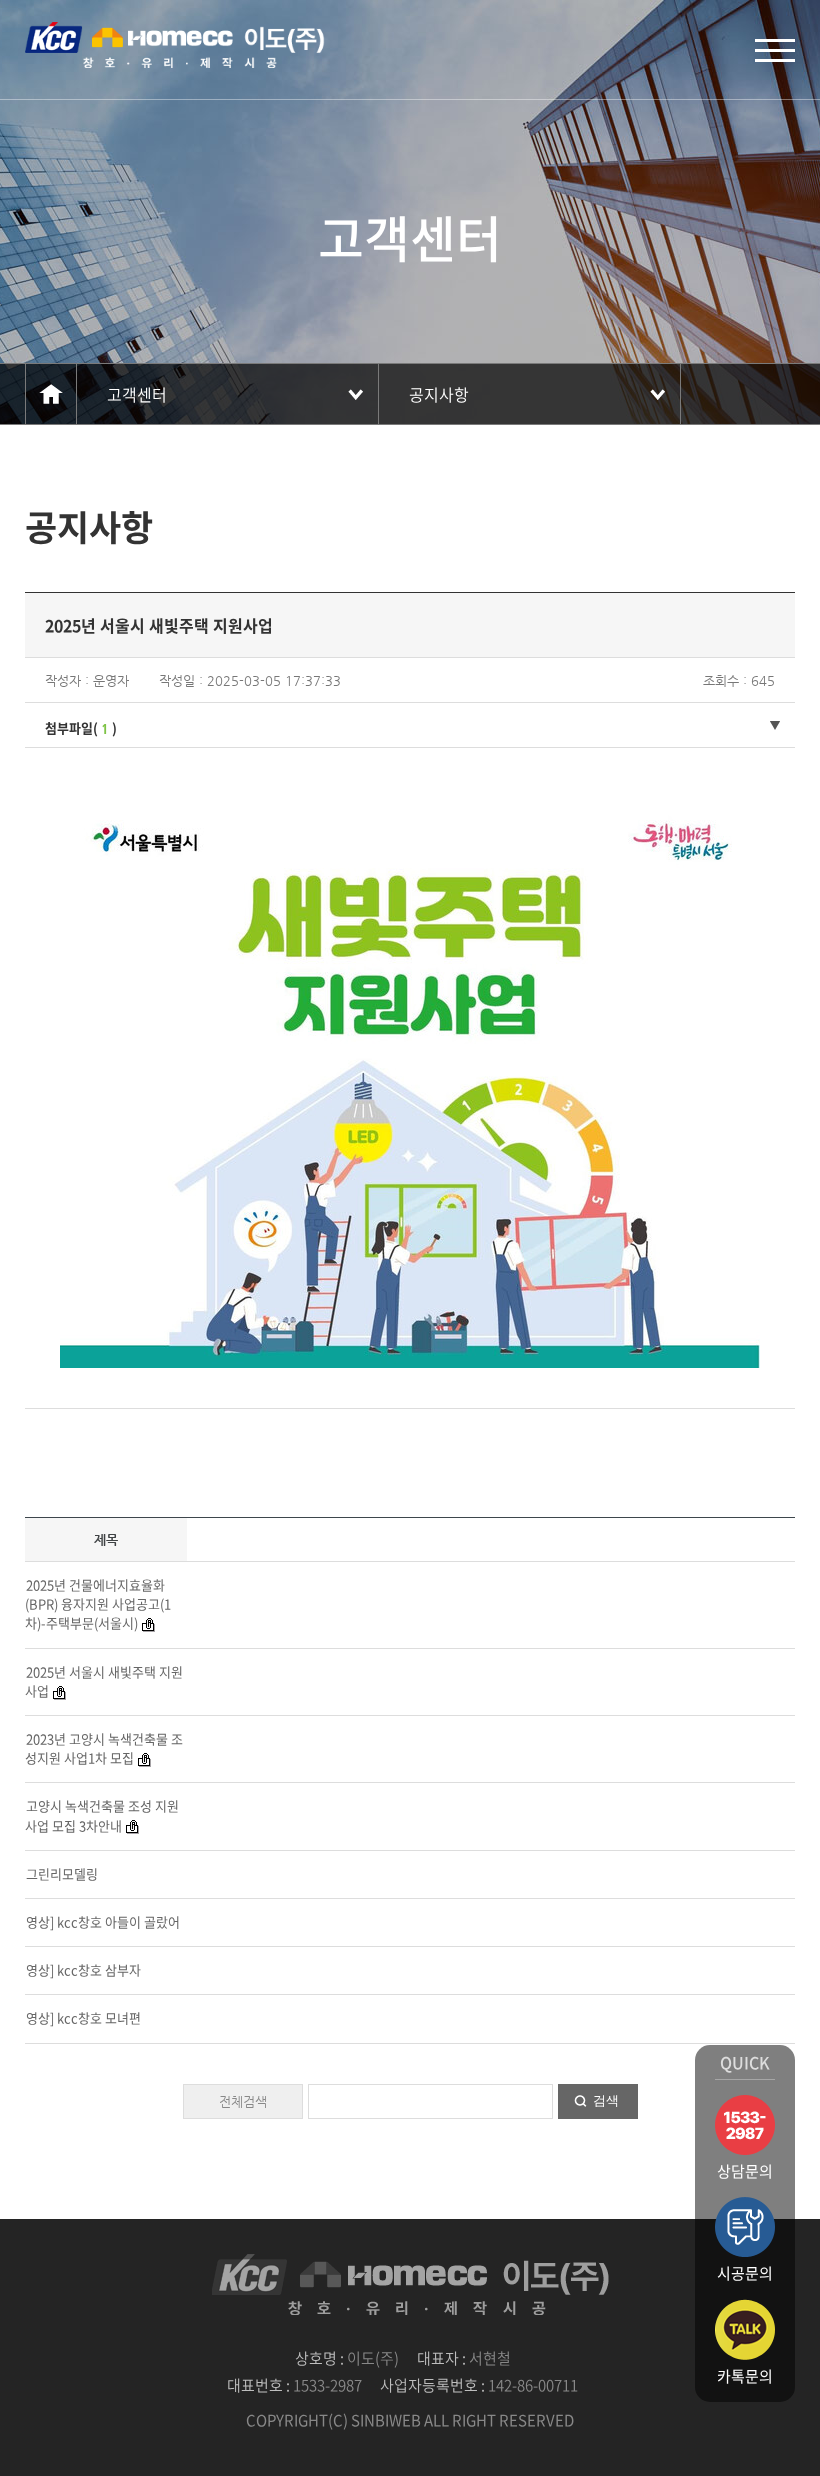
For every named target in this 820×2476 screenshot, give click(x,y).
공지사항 (439, 394)
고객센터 (137, 394)
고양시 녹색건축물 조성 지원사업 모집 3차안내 (102, 1815)
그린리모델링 (62, 1873)
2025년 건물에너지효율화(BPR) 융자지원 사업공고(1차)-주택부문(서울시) (98, 1603)
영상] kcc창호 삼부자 (83, 1969)
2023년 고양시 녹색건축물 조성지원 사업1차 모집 (104, 1748)
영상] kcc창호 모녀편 (83, 2017)
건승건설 (175, 45)
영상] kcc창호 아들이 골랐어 (103, 1921)
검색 (606, 2100)
